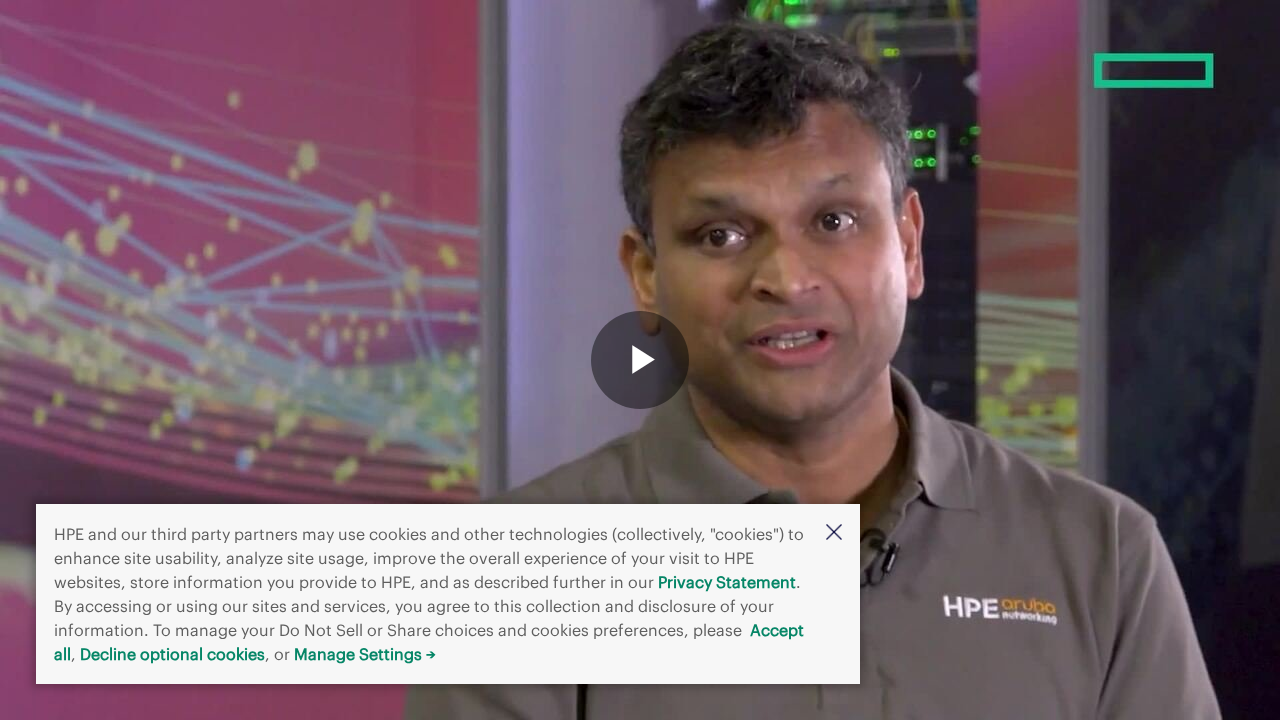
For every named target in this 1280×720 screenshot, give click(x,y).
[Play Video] (640, 360)
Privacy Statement (727, 582)
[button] (834, 533)
